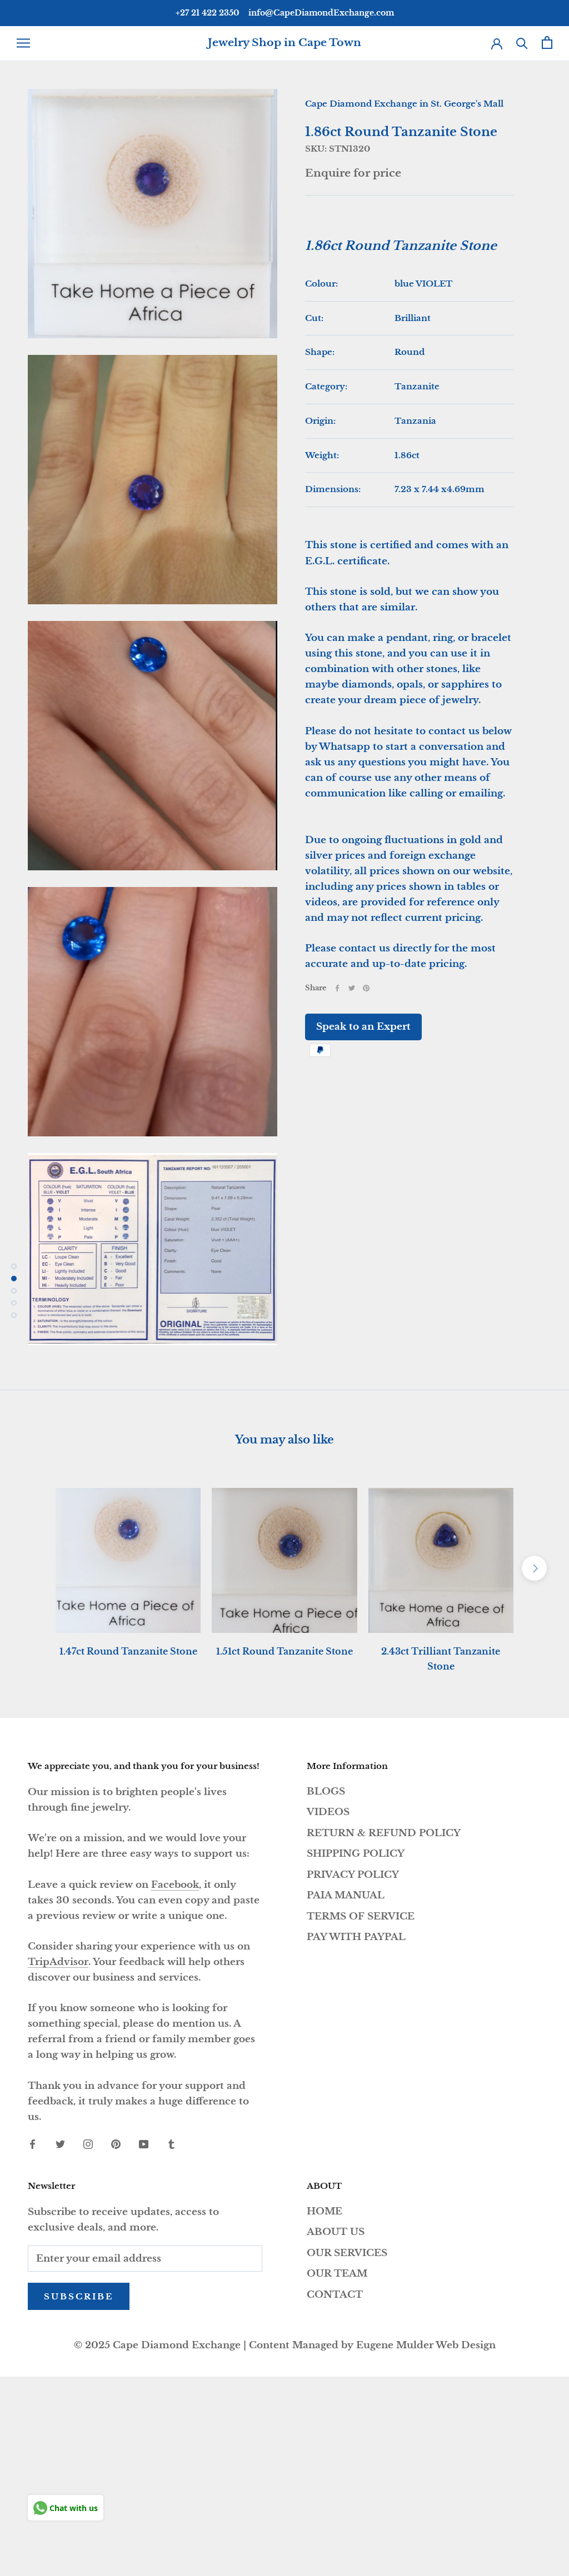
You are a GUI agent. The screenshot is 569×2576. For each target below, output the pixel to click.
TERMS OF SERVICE (361, 1916)
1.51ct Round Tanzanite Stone (284, 1651)
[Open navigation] (23, 43)
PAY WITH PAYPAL (356, 1937)
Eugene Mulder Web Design (426, 2345)
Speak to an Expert (363, 1027)
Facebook (175, 1885)
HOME (325, 2211)
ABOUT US (336, 2232)
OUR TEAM (337, 2274)
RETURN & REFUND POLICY (384, 1833)
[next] (534, 1568)
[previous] (35, 1568)
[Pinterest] (366, 988)
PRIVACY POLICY (353, 1875)
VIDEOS (328, 1812)
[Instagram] (88, 2144)
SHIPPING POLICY (356, 1854)
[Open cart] (547, 42)
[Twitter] (352, 988)
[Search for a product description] (522, 42)
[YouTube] (144, 2144)
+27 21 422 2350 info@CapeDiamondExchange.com (285, 13)
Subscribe (79, 2296)
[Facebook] (337, 988)
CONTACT (335, 2295)
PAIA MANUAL (346, 1895)
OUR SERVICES (347, 2253)
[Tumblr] (171, 2144)
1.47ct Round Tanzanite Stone (128, 1651)
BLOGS (326, 1791)
